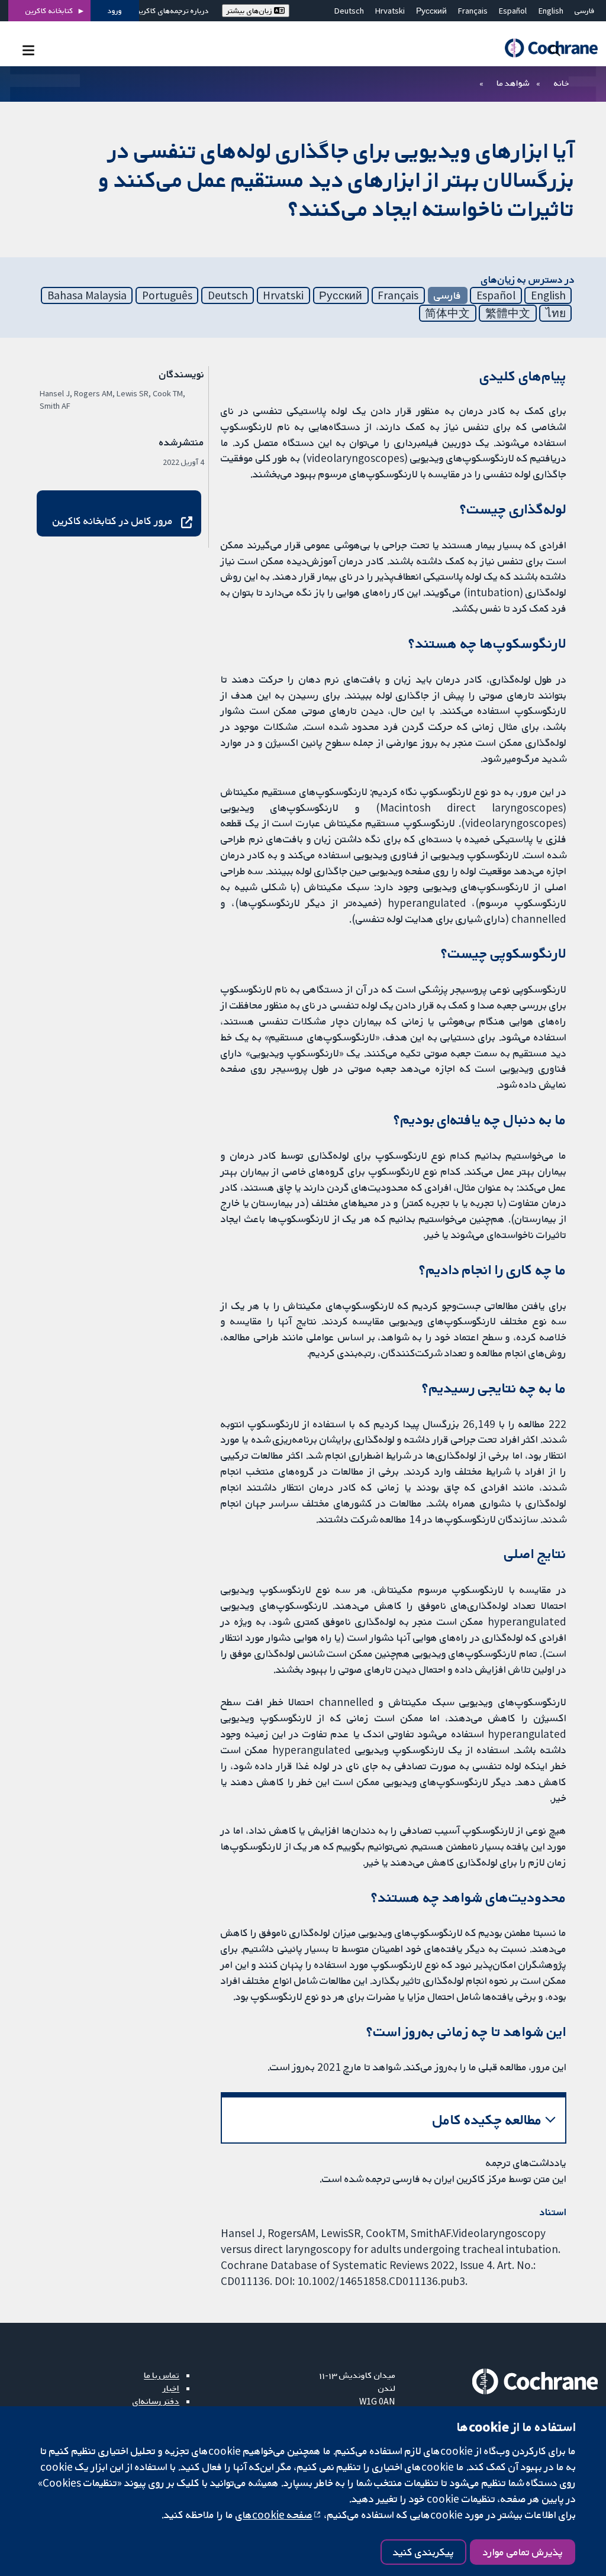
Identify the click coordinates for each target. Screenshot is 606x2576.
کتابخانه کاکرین (49, 11)
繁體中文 (508, 313)
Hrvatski (390, 11)
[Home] (546, 48)
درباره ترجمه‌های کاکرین (172, 11)
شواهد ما (513, 83)
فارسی (585, 11)
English (551, 11)
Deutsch (349, 11)
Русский (431, 11)
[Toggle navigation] (28, 50)
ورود (115, 11)
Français (473, 11)
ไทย (556, 313)
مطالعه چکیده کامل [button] (487, 2120)
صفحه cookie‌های (274, 2514)
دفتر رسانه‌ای (156, 2401)
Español (513, 11)
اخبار (171, 2388)
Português (167, 295)
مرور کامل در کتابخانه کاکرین (113, 521)
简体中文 (447, 313)
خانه (562, 83)
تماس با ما (162, 2375)
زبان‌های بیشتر (250, 11)
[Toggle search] (555, 50)
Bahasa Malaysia (87, 295)
